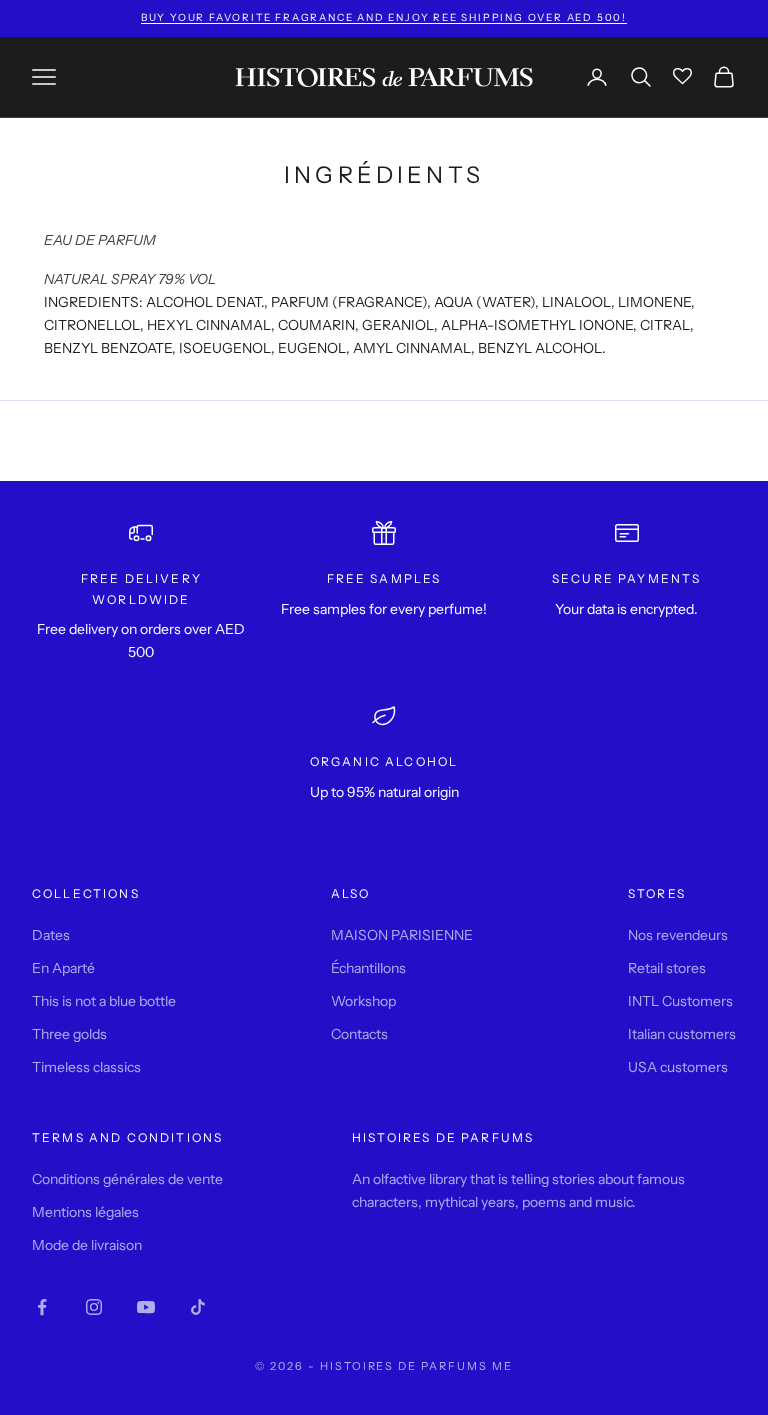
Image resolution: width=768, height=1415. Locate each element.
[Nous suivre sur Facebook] (42, 1307)
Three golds (69, 1034)
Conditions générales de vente (127, 1179)
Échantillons (368, 968)
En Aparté (63, 968)
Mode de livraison (87, 1245)
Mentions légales (85, 1212)
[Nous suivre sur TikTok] (198, 1307)
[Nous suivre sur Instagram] (94, 1307)
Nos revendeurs (678, 935)
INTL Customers (680, 1001)
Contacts (359, 1034)
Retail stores (667, 968)
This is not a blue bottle (104, 1001)
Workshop (363, 1001)
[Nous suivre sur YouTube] (146, 1307)
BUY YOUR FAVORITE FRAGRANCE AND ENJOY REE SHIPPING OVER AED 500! (384, 17)
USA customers (678, 1067)
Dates (51, 935)
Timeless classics (86, 1067)
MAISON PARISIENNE (402, 935)
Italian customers (682, 1034)
